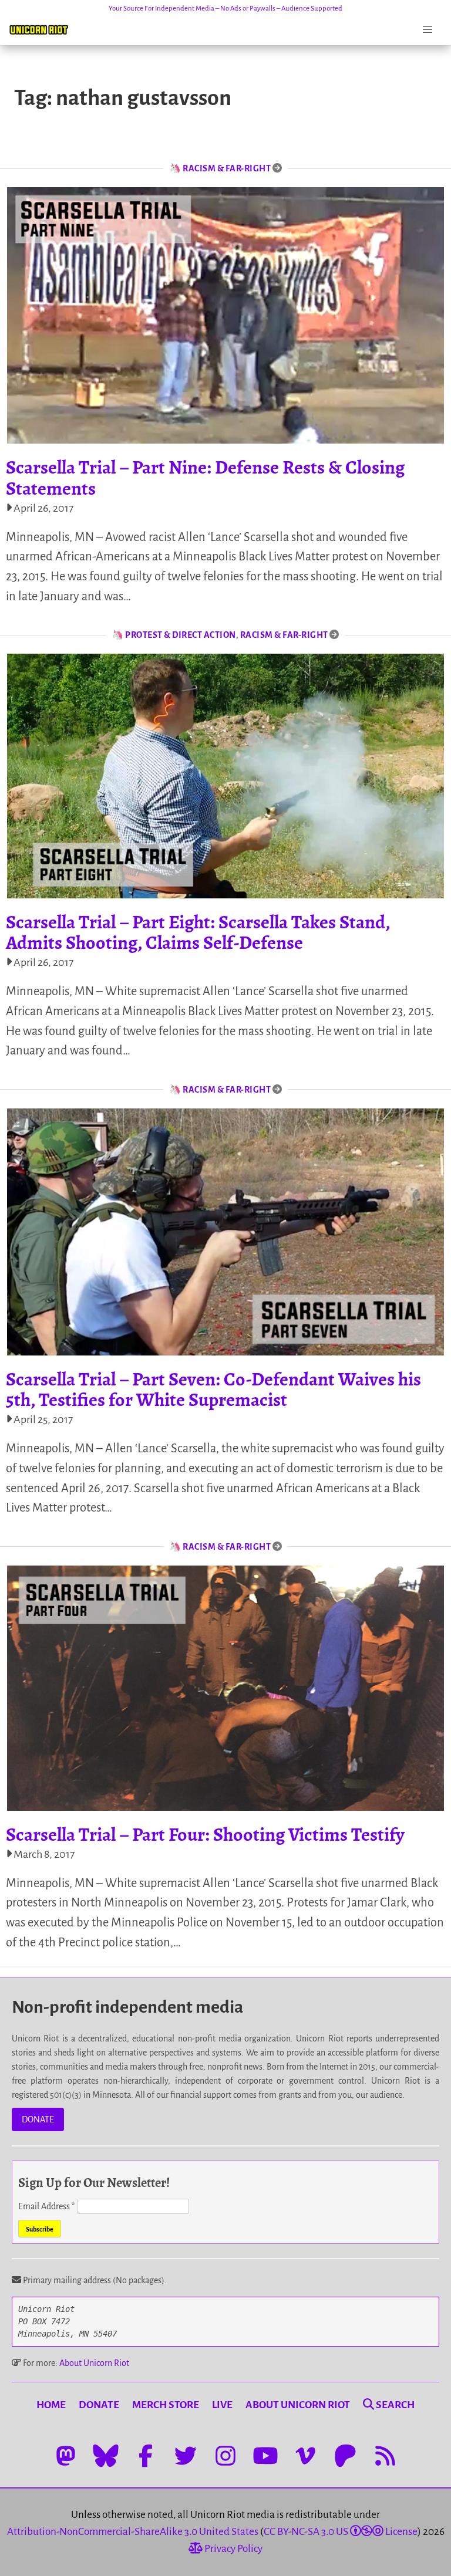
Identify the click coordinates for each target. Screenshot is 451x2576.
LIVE (222, 2405)
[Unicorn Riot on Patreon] (345, 2456)
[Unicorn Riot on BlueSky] (106, 2456)
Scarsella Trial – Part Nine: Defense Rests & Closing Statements (205, 477)
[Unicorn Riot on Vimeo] (305, 2456)
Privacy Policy (233, 2549)
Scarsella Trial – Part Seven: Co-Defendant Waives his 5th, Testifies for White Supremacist (213, 1389)
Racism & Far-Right (227, 168)
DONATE (38, 2119)
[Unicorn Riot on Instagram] (225, 2456)
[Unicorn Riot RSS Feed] (385, 2456)
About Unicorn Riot (94, 2363)
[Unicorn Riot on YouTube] (265, 2456)
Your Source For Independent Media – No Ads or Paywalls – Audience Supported (225, 9)
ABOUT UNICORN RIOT (298, 2405)
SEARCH (394, 2405)
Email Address (47, 2206)
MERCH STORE (166, 2405)
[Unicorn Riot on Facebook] (146, 2456)
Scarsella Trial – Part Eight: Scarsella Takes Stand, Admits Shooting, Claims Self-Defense (198, 932)
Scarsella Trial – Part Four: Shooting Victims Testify (205, 1834)
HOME (51, 2405)
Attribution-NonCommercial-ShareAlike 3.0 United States (133, 2532)
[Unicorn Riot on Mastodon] (66, 2456)
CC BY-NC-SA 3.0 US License (341, 2532)
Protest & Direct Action (181, 635)
